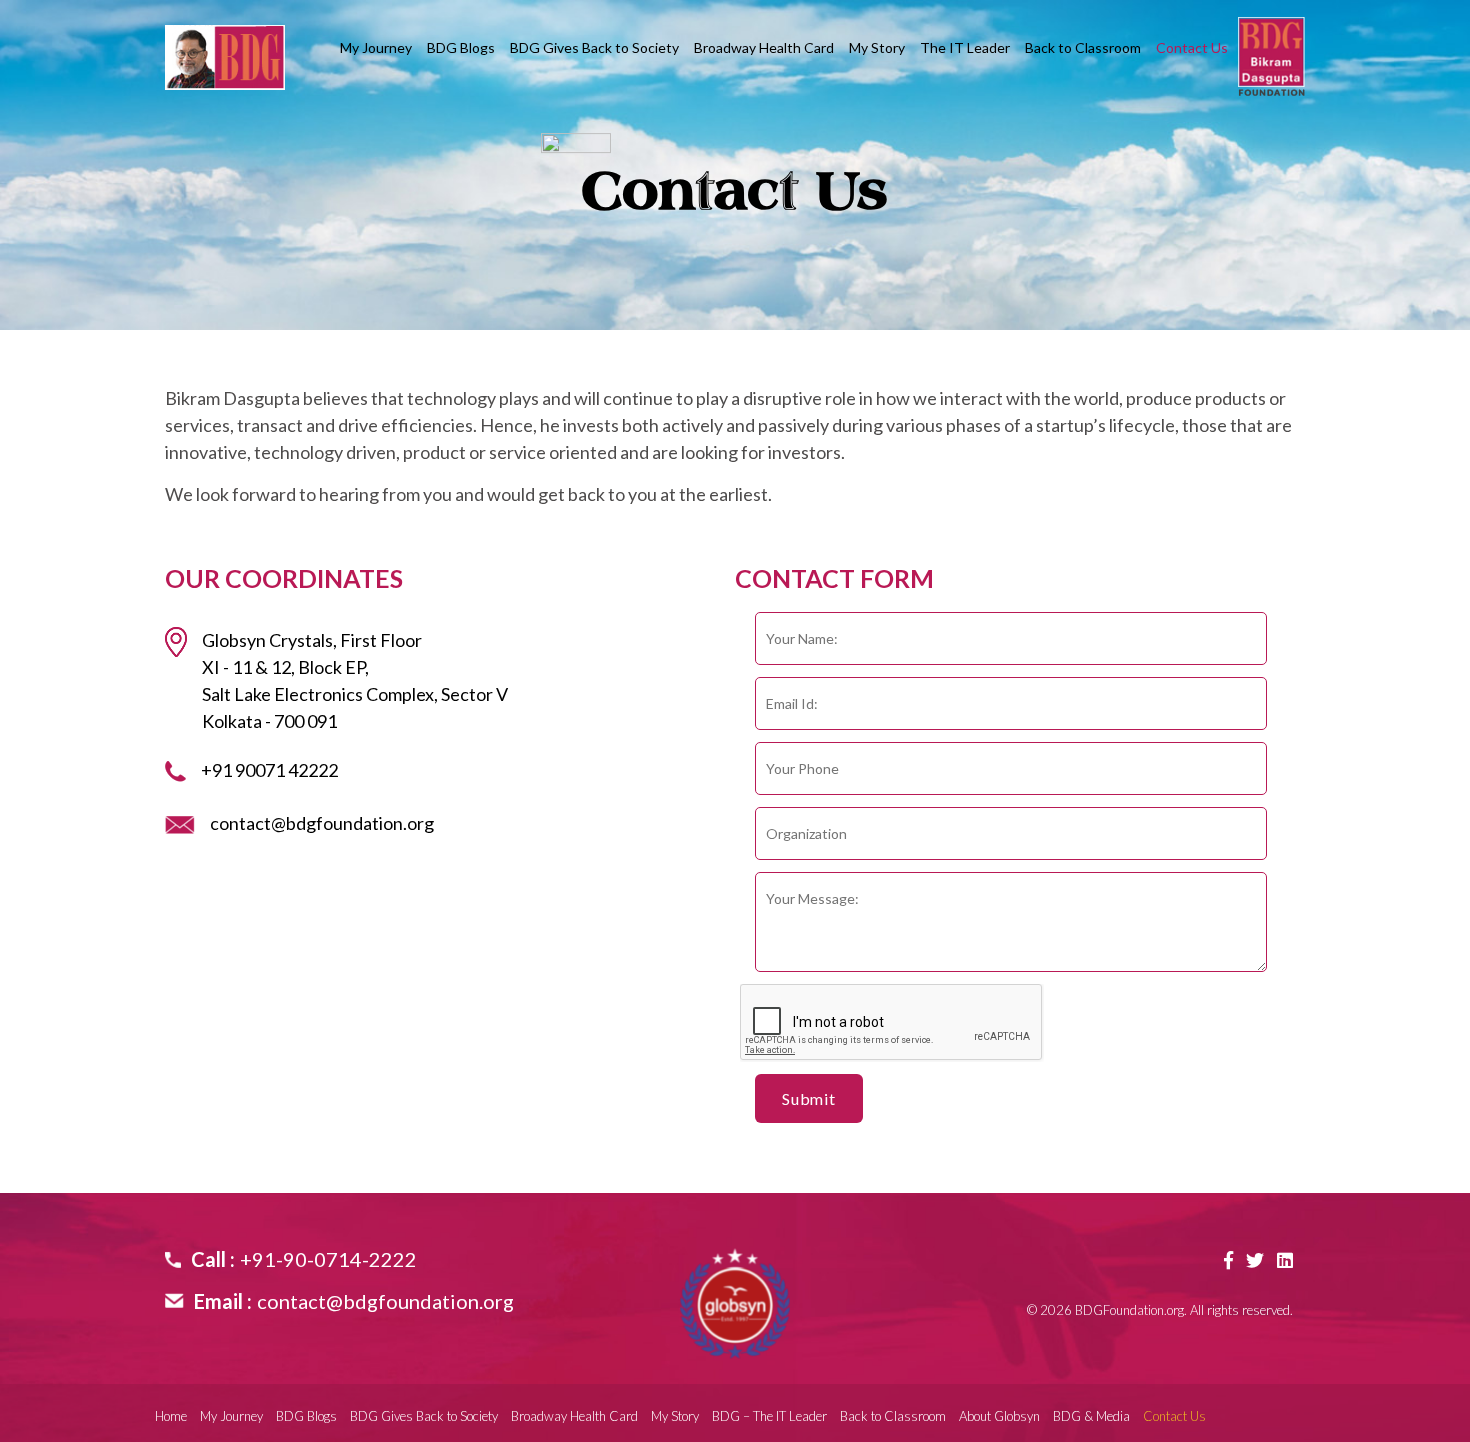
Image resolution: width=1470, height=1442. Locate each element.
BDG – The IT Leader (769, 1416)
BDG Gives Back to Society (594, 48)
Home (171, 1416)
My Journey (376, 48)
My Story (877, 48)
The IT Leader (965, 48)
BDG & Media (1091, 1416)
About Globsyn (999, 1416)
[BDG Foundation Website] (735, 1303)
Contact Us (1192, 48)
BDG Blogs (461, 48)
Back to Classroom (1083, 48)
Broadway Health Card (764, 48)
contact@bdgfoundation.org (322, 823)
